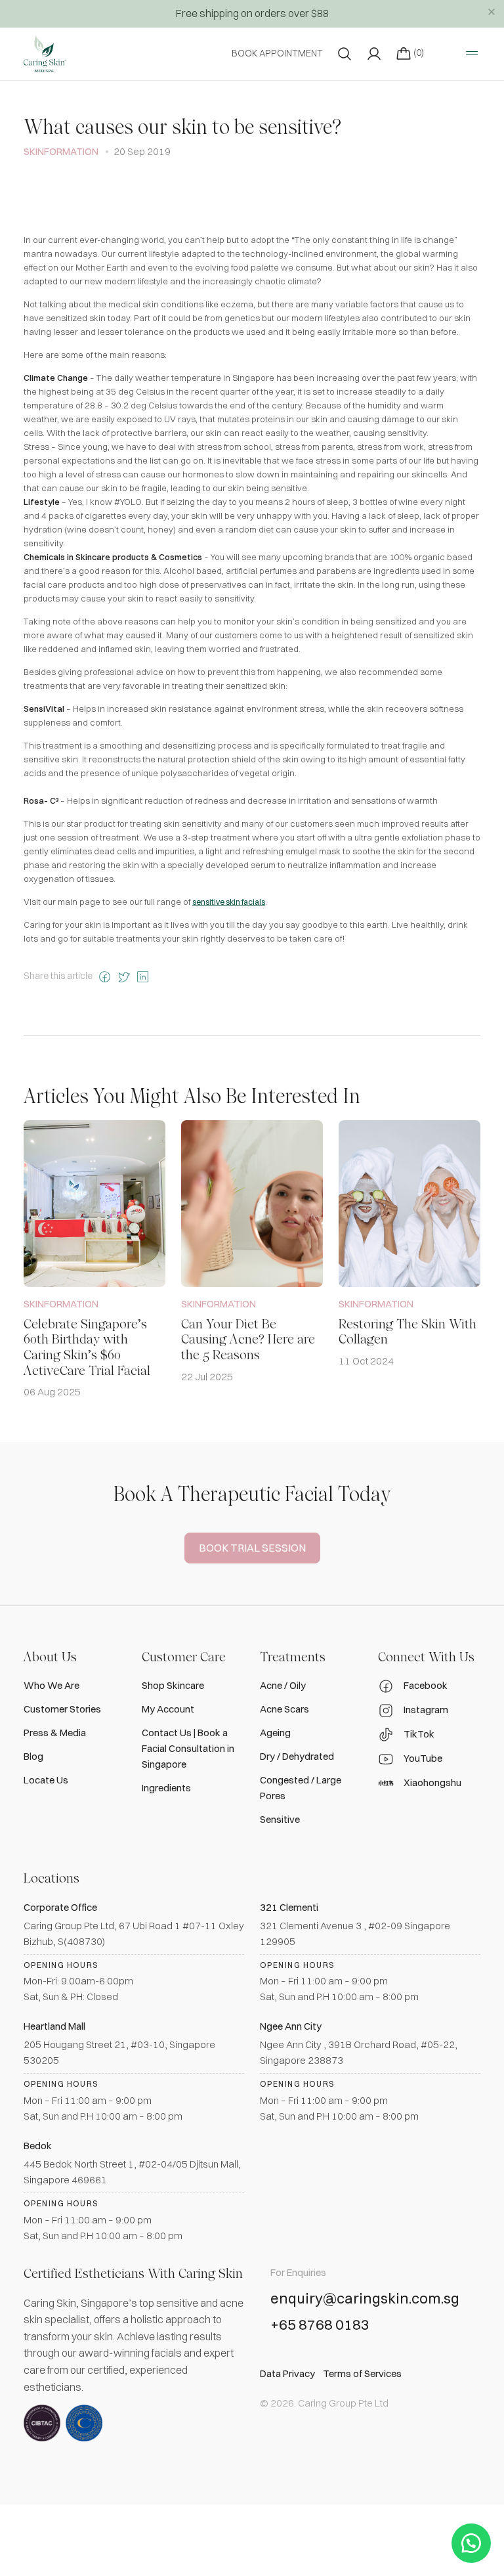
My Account (168, 1709)
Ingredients (166, 1788)
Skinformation (61, 151)
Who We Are (52, 1685)
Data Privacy (287, 2373)
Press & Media (55, 1733)
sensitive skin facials (229, 902)
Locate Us (46, 1780)
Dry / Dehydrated (297, 1756)
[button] (471, 2543)
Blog (33, 1756)
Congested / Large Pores (301, 1788)
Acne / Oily (283, 1685)
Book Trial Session (252, 1548)
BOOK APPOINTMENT (277, 53)
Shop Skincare (173, 1685)
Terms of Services (362, 2373)
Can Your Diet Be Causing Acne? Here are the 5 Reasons (248, 1340)
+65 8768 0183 (320, 2325)
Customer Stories (62, 1709)
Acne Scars (284, 1709)
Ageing (275, 1733)
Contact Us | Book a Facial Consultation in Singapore (188, 1748)
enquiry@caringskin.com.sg (365, 2299)
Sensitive (280, 1819)
